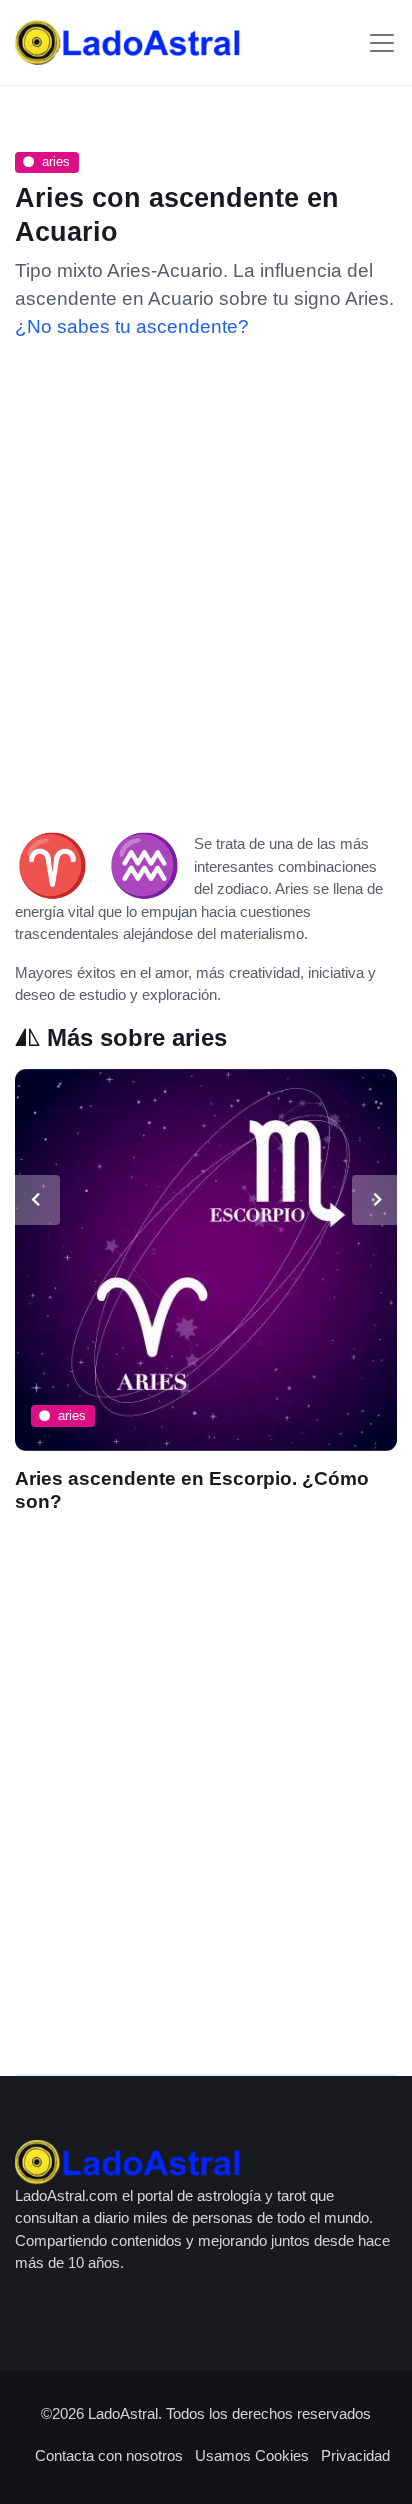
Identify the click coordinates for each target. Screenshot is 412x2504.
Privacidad (355, 2455)
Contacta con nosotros (109, 2455)
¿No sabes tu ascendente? (132, 326)
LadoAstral (123, 2413)
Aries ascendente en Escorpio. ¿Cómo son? (192, 1490)
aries (56, 161)
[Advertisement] (206, 579)
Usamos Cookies (252, 2455)
